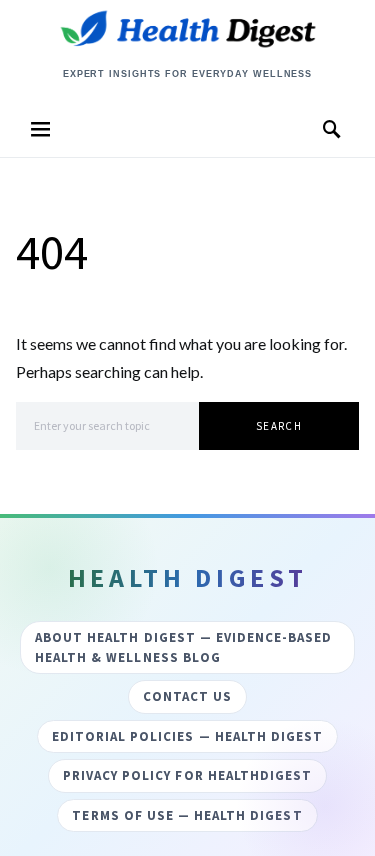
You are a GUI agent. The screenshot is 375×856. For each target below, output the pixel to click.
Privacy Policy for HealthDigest (187, 775)
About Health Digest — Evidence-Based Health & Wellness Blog (183, 647)
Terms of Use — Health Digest (187, 815)
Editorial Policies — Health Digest (187, 736)
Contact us (187, 696)
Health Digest (188, 52)
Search (279, 426)
